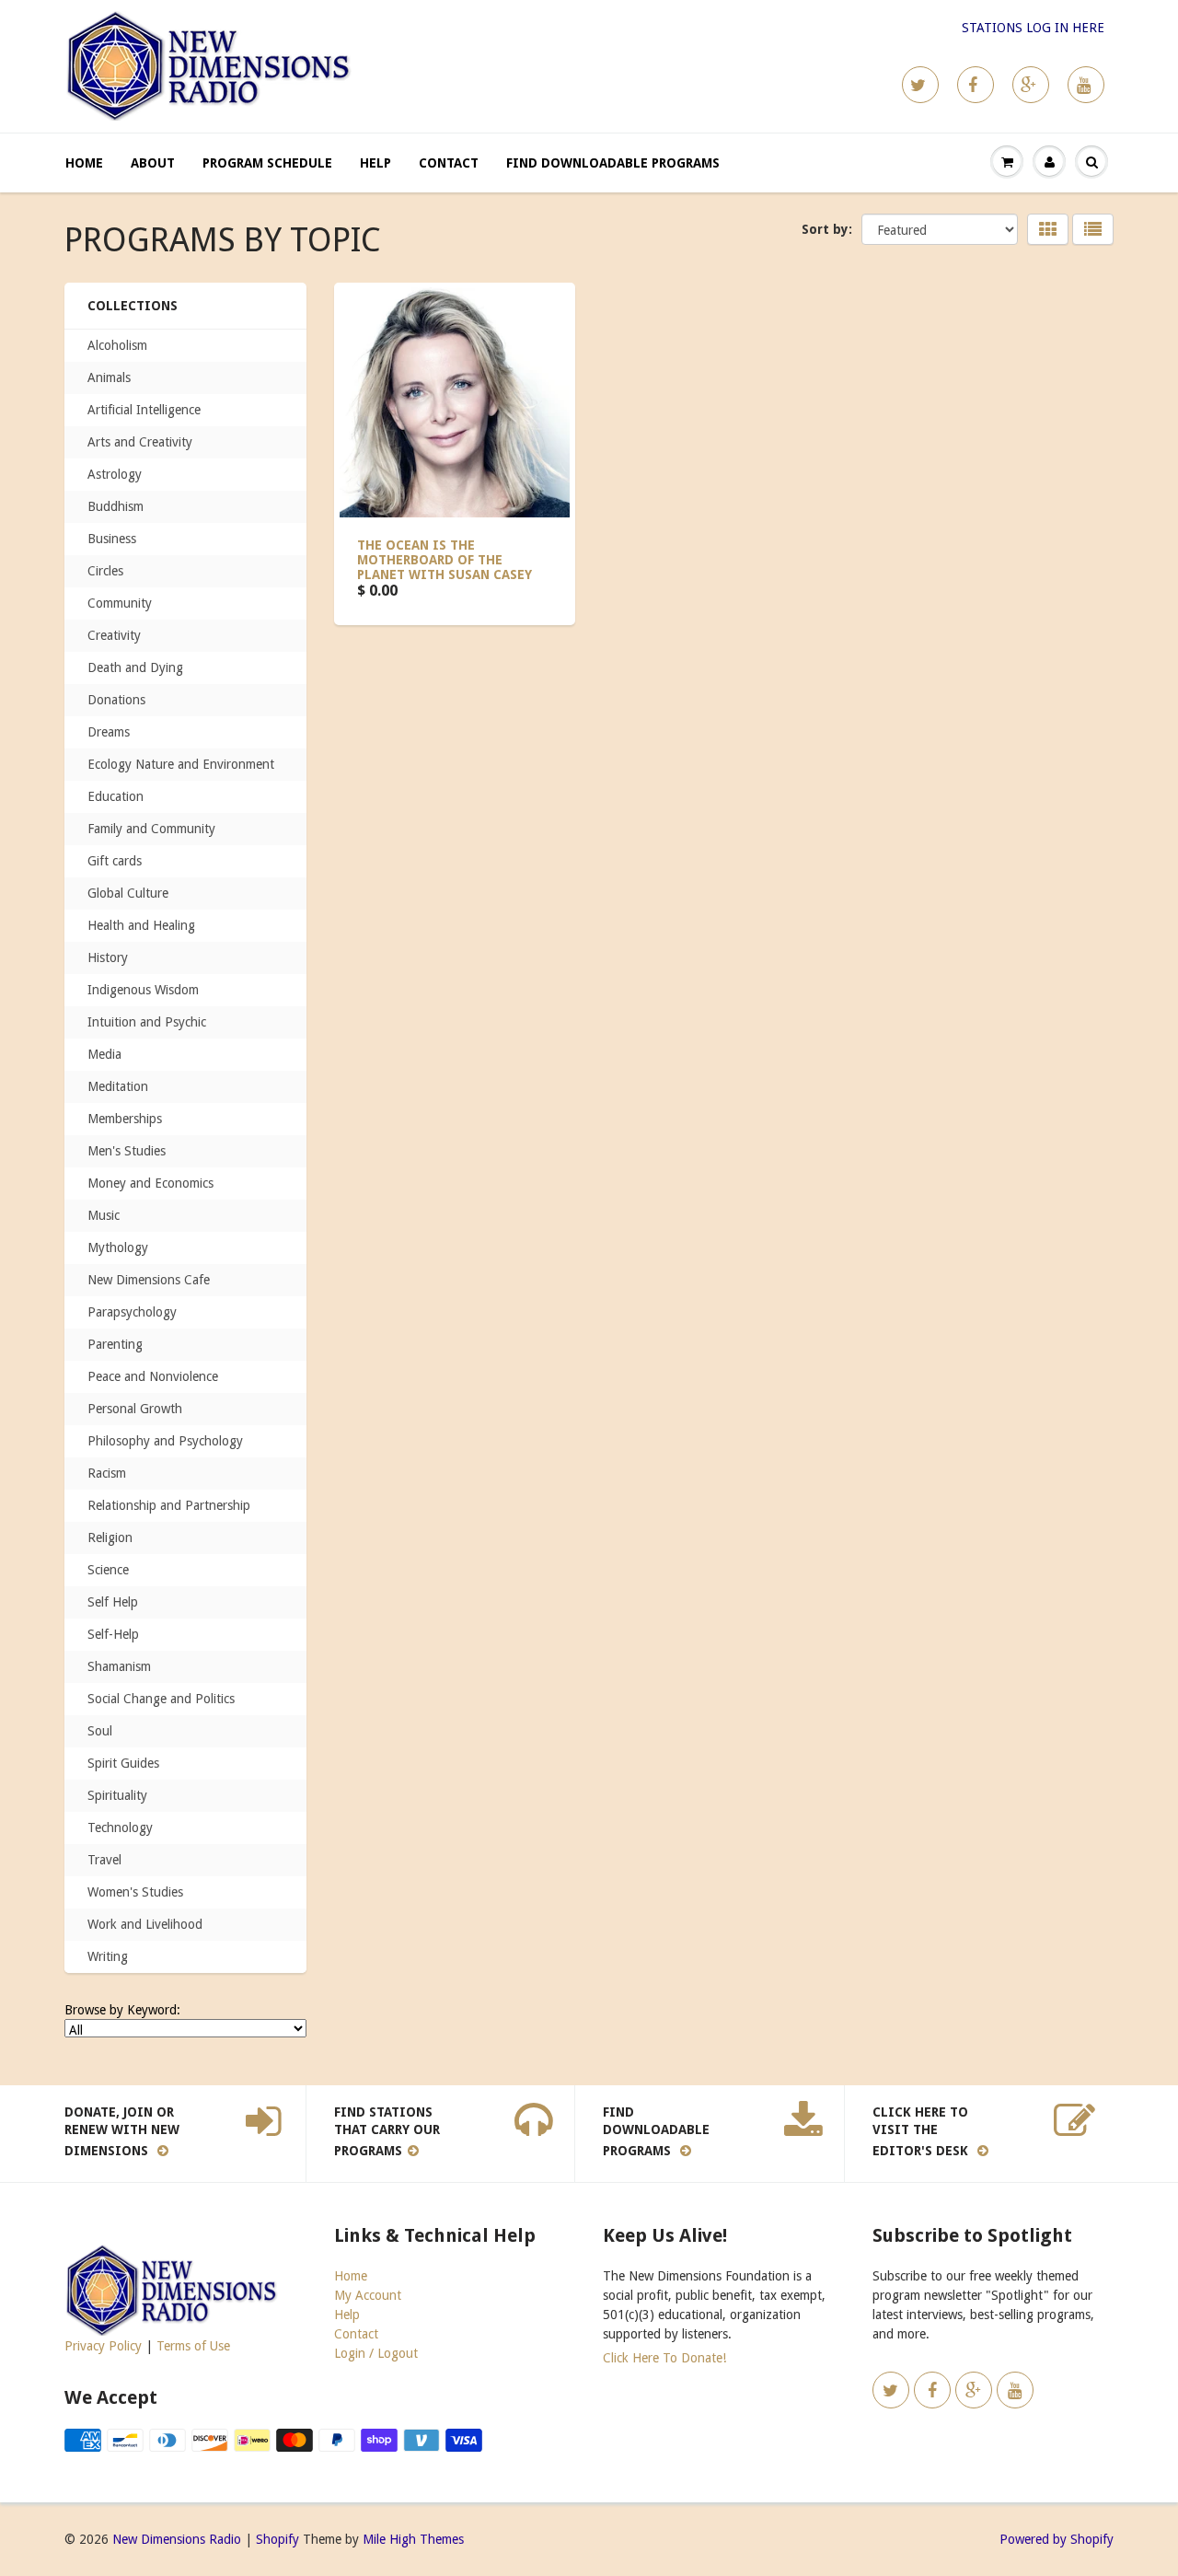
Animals (109, 377)
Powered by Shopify (1057, 2539)
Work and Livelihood (145, 1924)
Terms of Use (193, 2346)
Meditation (118, 1086)
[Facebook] (976, 85)
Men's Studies (127, 1151)
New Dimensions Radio (177, 2539)
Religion (110, 1537)
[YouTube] (1086, 85)
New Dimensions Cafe (149, 1280)
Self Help (113, 1602)
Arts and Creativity (140, 442)
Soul (100, 1731)
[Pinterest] (1031, 85)
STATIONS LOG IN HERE (1033, 28)
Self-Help (113, 1634)
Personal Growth (135, 1409)
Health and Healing (141, 925)
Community (120, 603)
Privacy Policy (103, 2346)
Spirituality (117, 1795)
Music (104, 1215)
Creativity (114, 635)
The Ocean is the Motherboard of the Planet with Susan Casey (445, 560)
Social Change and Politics (161, 1699)
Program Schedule (267, 163)
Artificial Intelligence (144, 410)
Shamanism (119, 1666)
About (153, 163)
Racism (107, 1473)
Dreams (109, 732)
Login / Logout (376, 2353)
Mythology (118, 1247)
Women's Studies (135, 1892)
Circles (105, 571)
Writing (108, 1956)
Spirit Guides (123, 1763)
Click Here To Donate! (664, 2358)
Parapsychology (132, 1312)
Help (375, 163)
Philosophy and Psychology (165, 1441)
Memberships (125, 1119)
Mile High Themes (413, 2539)
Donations (116, 700)
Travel (104, 1860)
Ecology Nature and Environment (181, 764)
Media (104, 1054)
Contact (449, 163)
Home (84, 163)
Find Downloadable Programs (613, 163)
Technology (120, 1828)
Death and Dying (135, 667)
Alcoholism (117, 345)
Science (108, 1570)
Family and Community (151, 829)
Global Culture (128, 893)
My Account (368, 2295)
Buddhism (115, 506)
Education (115, 796)
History (108, 957)
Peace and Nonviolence (153, 1376)
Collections (133, 306)
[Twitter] (920, 85)
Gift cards (115, 861)
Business (112, 539)
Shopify (277, 2539)
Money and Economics (150, 1183)
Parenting (115, 1344)
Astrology (115, 474)
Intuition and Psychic (147, 1022)
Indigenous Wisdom (143, 990)
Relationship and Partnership (169, 1505)
